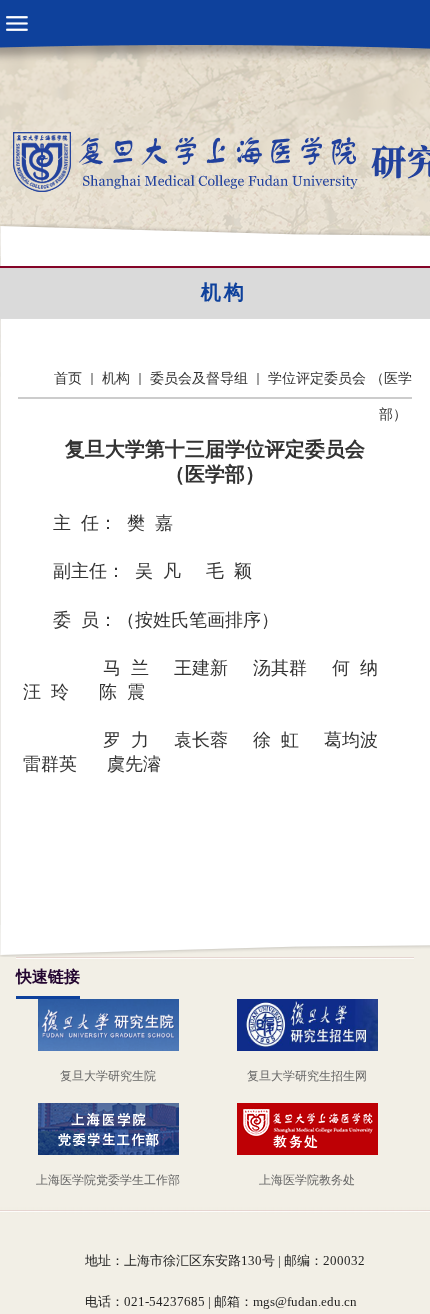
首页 (68, 378)
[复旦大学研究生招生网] (315, 1023)
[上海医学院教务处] (315, 1127)
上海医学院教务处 (307, 1180)
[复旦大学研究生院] (116, 1023)
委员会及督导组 (199, 378)
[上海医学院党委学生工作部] (116, 1127)
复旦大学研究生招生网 (307, 1076)
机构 (224, 292)
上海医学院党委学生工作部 (108, 1180)
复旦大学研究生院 (108, 1076)
